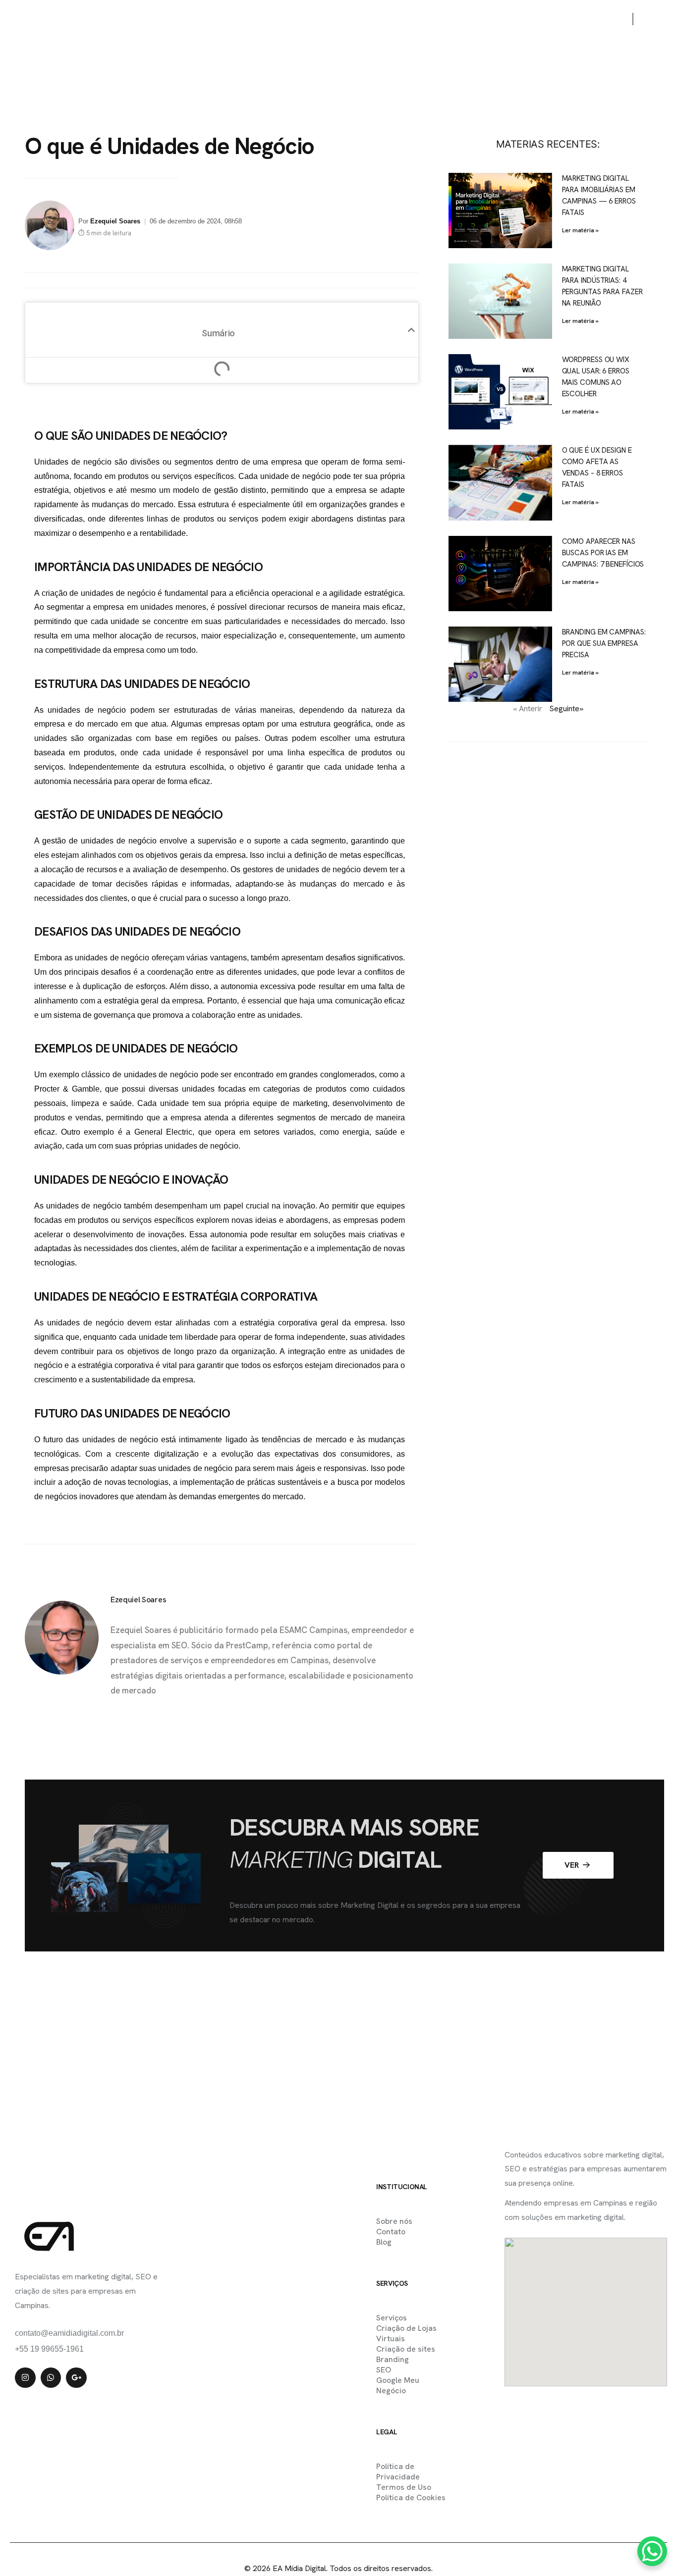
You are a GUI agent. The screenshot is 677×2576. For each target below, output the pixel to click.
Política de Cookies (411, 2497)
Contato (498, 19)
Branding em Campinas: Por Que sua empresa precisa (604, 643)
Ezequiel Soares (115, 221)
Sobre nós (442, 19)
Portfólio (241, 19)
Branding (393, 2359)
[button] (411, 330)
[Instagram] (25, 2378)
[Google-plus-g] (76, 2378)
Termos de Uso (404, 2487)
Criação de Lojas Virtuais (406, 2333)
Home (191, 19)
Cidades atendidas (368, 19)
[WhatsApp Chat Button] (652, 2551)
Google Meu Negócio (398, 2385)
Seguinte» (566, 709)
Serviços (297, 19)
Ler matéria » (580, 230)
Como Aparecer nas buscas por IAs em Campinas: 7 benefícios (603, 553)
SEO (384, 2370)
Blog (544, 19)
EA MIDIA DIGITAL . (317, 2548)
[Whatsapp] (51, 2378)
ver (573, 1865)
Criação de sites (406, 2349)
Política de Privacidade (398, 2471)
